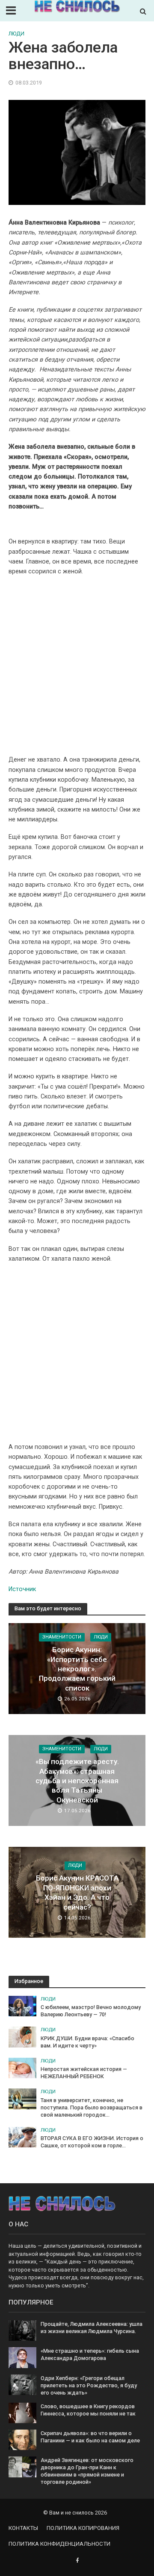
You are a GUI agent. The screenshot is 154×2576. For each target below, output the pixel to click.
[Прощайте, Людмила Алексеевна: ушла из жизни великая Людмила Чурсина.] (22, 2330)
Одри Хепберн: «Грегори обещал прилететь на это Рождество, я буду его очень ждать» (89, 2385)
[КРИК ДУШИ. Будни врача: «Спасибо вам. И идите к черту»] (22, 2037)
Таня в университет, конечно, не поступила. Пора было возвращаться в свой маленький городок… (92, 2107)
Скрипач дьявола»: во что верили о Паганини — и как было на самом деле (90, 2437)
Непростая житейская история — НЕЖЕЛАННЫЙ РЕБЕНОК (84, 2073)
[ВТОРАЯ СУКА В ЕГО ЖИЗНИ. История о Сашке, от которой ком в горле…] (22, 2136)
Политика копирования (83, 2528)
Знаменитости (62, 1637)
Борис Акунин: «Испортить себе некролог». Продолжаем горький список (77, 1669)
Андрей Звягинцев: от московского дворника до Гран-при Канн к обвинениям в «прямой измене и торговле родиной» (87, 2471)
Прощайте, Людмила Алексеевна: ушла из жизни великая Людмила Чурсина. (92, 2328)
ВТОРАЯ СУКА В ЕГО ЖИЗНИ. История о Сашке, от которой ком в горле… (92, 2142)
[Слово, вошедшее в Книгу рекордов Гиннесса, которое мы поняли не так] (22, 2412)
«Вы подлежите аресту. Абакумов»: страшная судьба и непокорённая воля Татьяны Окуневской (77, 1781)
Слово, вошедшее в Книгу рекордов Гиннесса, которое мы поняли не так (88, 2410)
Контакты (23, 2528)
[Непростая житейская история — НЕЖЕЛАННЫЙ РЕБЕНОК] (22, 2067)
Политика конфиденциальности (59, 2544)
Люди (16, 34)
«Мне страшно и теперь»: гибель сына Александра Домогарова (90, 2354)
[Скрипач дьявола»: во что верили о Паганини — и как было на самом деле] (22, 2439)
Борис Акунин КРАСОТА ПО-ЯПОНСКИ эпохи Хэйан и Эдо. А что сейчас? (77, 1893)
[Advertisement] (77, 669)
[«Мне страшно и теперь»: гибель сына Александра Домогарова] (22, 2357)
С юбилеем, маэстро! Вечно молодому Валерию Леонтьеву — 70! (91, 2011)
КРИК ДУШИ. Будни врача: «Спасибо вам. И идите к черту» (87, 2042)
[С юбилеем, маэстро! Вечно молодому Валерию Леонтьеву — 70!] (22, 2005)
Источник (22, 1589)
